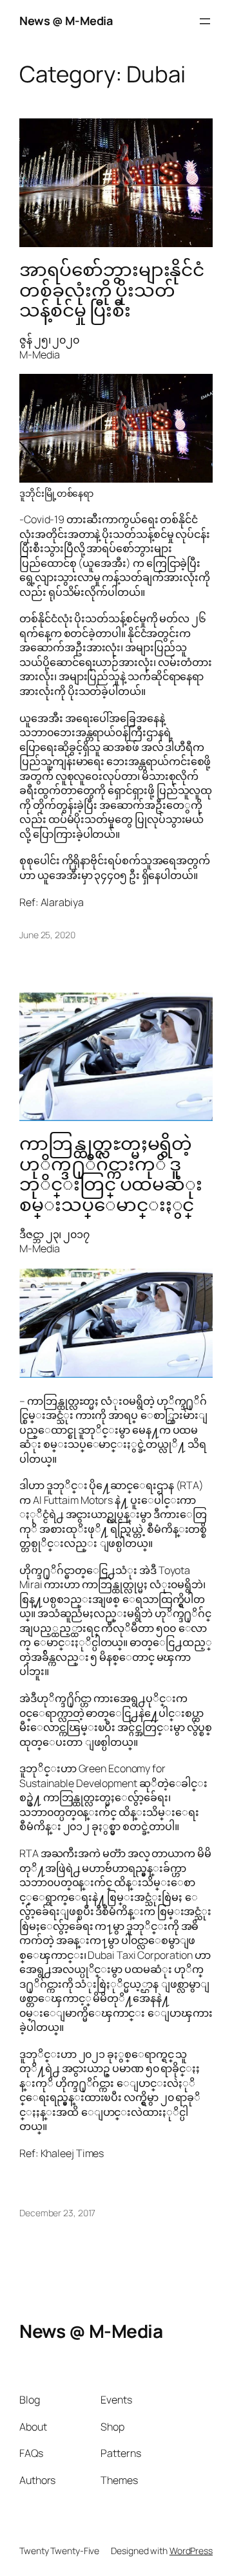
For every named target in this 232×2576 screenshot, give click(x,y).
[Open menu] (205, 21)
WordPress (191, 2551)
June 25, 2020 (47, 935)
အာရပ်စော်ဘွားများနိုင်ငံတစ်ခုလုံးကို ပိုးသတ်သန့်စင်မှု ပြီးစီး (112, 290)
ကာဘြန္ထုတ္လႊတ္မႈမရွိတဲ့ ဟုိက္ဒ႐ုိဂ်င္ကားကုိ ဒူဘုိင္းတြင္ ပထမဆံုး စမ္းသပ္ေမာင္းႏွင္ (111, 1174)
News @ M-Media (66, 21)
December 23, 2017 (57, 2213)
